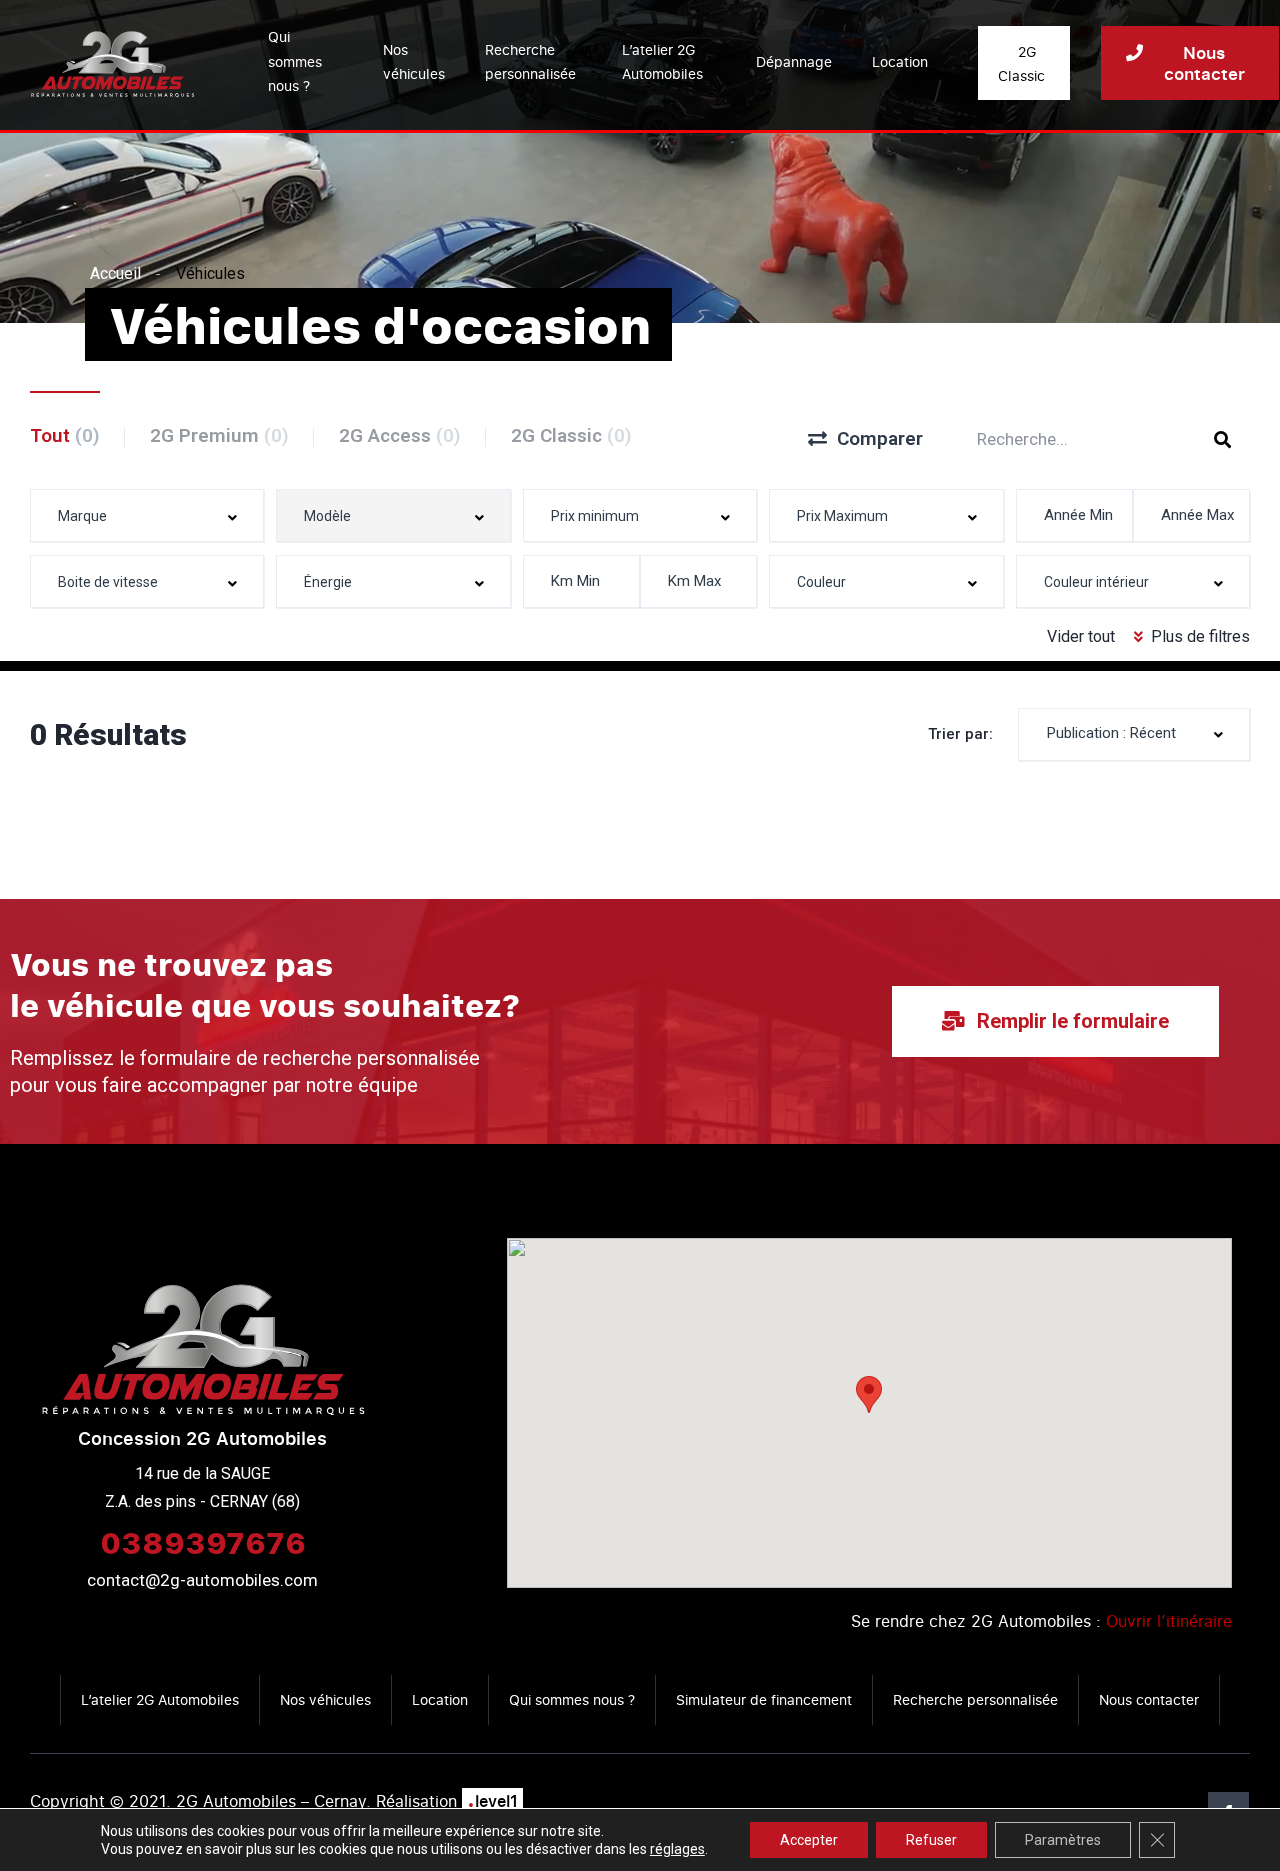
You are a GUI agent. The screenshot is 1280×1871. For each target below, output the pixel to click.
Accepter (809, 1840)
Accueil (115, 273)
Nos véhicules (414, 62)
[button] (869, 1394)
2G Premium (219, 435)
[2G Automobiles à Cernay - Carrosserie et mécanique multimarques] (112, 62)
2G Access (400, 435)
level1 (492, 1801)
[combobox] (147, 515)
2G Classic (571, 435)
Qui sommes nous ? (295, 61)
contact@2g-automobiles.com (202, 1580)
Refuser (931, 1840)
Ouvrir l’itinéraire (1169, 1621)
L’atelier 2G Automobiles (662, 62)
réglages (677, 1849)
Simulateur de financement (764, 1699)
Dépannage (794, 61)
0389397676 (203, 1542)
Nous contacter (1149, 1699)
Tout (65, 435)
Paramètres (1063, 1840)
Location (900, 61)
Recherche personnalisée (530, 62)
